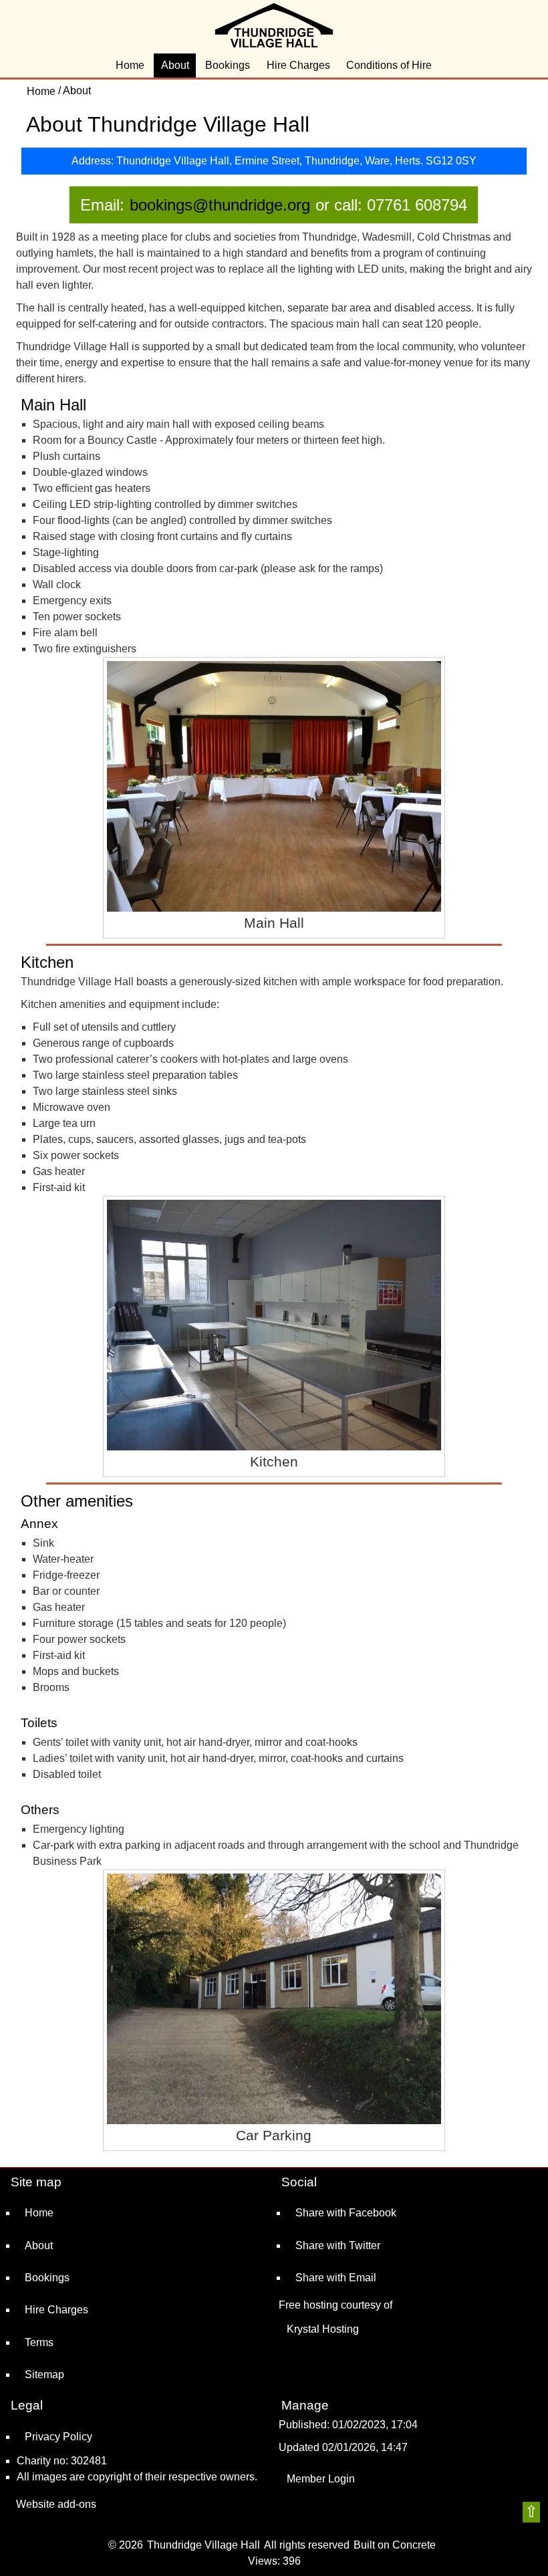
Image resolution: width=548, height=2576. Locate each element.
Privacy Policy (58, 2437)
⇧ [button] (531, 2511)
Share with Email (336, 2278)
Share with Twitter (338, 2245)
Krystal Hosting (323, 2329)
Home (130, 65)
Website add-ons (56, 2504)
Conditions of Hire (389, 65)
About (175, 65)
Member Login (321, 2479)
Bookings (228, 65)
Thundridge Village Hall (203, 2545)
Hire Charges (298, 65)
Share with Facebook (346, 2213)
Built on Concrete (395, 2545)
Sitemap (44, 2374)
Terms (39, 2342)
